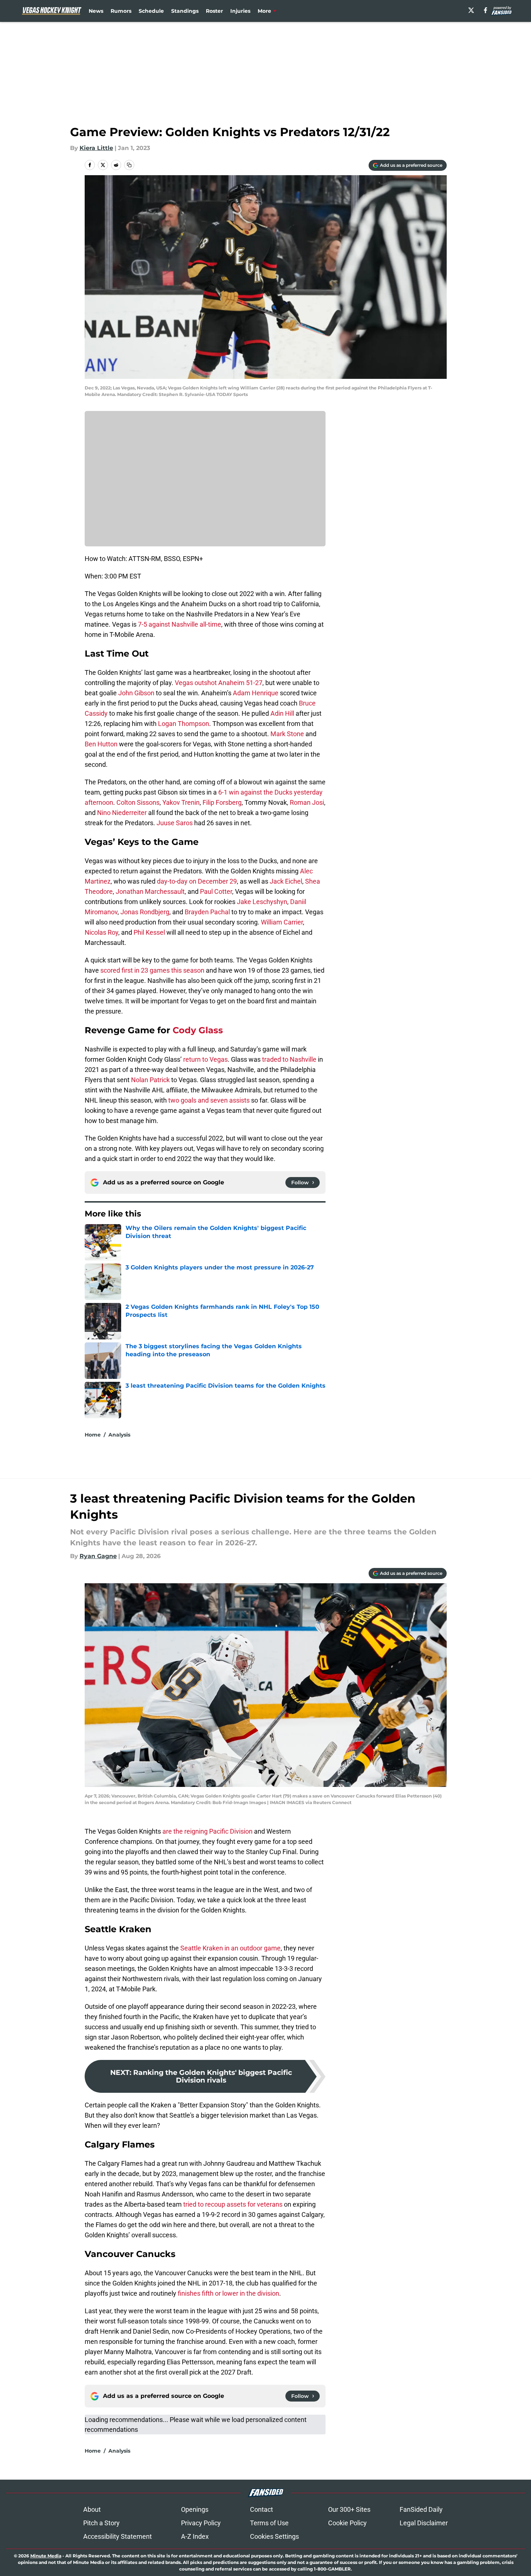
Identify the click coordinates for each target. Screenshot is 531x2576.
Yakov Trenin (181, 802)
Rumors (121, 11)
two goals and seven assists (209, 1100)
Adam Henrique (256, 693)
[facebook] (486, 10)
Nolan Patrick (150, 1080)
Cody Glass (198, 1030)
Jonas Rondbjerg (145, 912)
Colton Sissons (138, 802)
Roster (214, 11)
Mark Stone (287, 734)
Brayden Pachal (207, 912)
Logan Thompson (184, 724)
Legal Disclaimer (424, 2523)
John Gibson (136, 693)
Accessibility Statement (118, 2536)
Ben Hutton (101, 744)
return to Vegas (205, 1059)
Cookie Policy (347, 2523)
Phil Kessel (149, 932)
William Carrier (282, 922)
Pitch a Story (101, 2523)
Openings (195, 2509)
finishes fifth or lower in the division (228, 2293)
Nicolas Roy (101, 932)
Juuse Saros (175, 823)
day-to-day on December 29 (197, 881)
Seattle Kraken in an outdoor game (230, 1948)
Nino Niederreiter (122, 813)
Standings (185, 11)
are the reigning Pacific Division (207, 1831)
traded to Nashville (289, 1059)
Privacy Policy (201, 2523)
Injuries (240, 11)
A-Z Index (195, 2536)
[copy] (129, 165)
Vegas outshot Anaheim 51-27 (219, 683)
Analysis (119, 1435)
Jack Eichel (286, 881)
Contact (261, 2509)
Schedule (151, 11)
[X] (471, 10)
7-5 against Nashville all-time (180, 624)
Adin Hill (282, 713)
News (96, 11)
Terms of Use (269, 2523)
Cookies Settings (274, 2536)
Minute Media (46, 2556)
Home (93, 1435)
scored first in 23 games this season (152, 970)
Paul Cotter (216, 891)
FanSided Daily (421, 2509)
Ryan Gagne (98, 1556)
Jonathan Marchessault (150, 891)
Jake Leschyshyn (262, 902)
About (92, 2509)
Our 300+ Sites (349, 2509)
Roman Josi (307, 802)
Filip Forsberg (222, 802)
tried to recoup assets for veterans (233, 2204)
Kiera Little (96, 148)
